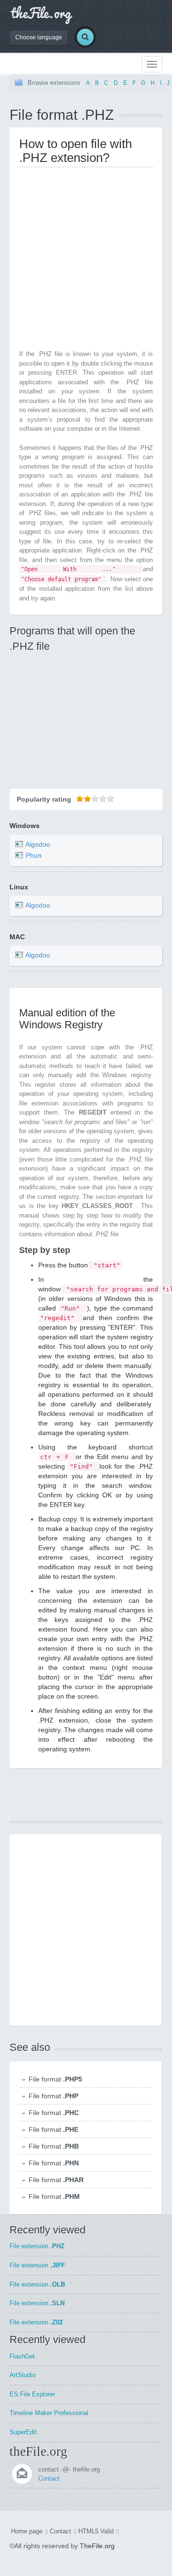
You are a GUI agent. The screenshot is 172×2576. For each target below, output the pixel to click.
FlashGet (22, 2356)
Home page (27, 2531)
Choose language (39, 37)
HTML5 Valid (96, 2531)
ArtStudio (22, 2375)
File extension (37, 2246)
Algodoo (38, 844)
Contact (49, 2478)
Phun (34, 855)
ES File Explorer (32, 2394)
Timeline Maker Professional (49, 2413)
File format (55, 2079)
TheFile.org (97, 2546)
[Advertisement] (86, 261)
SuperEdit (23, 2432)
